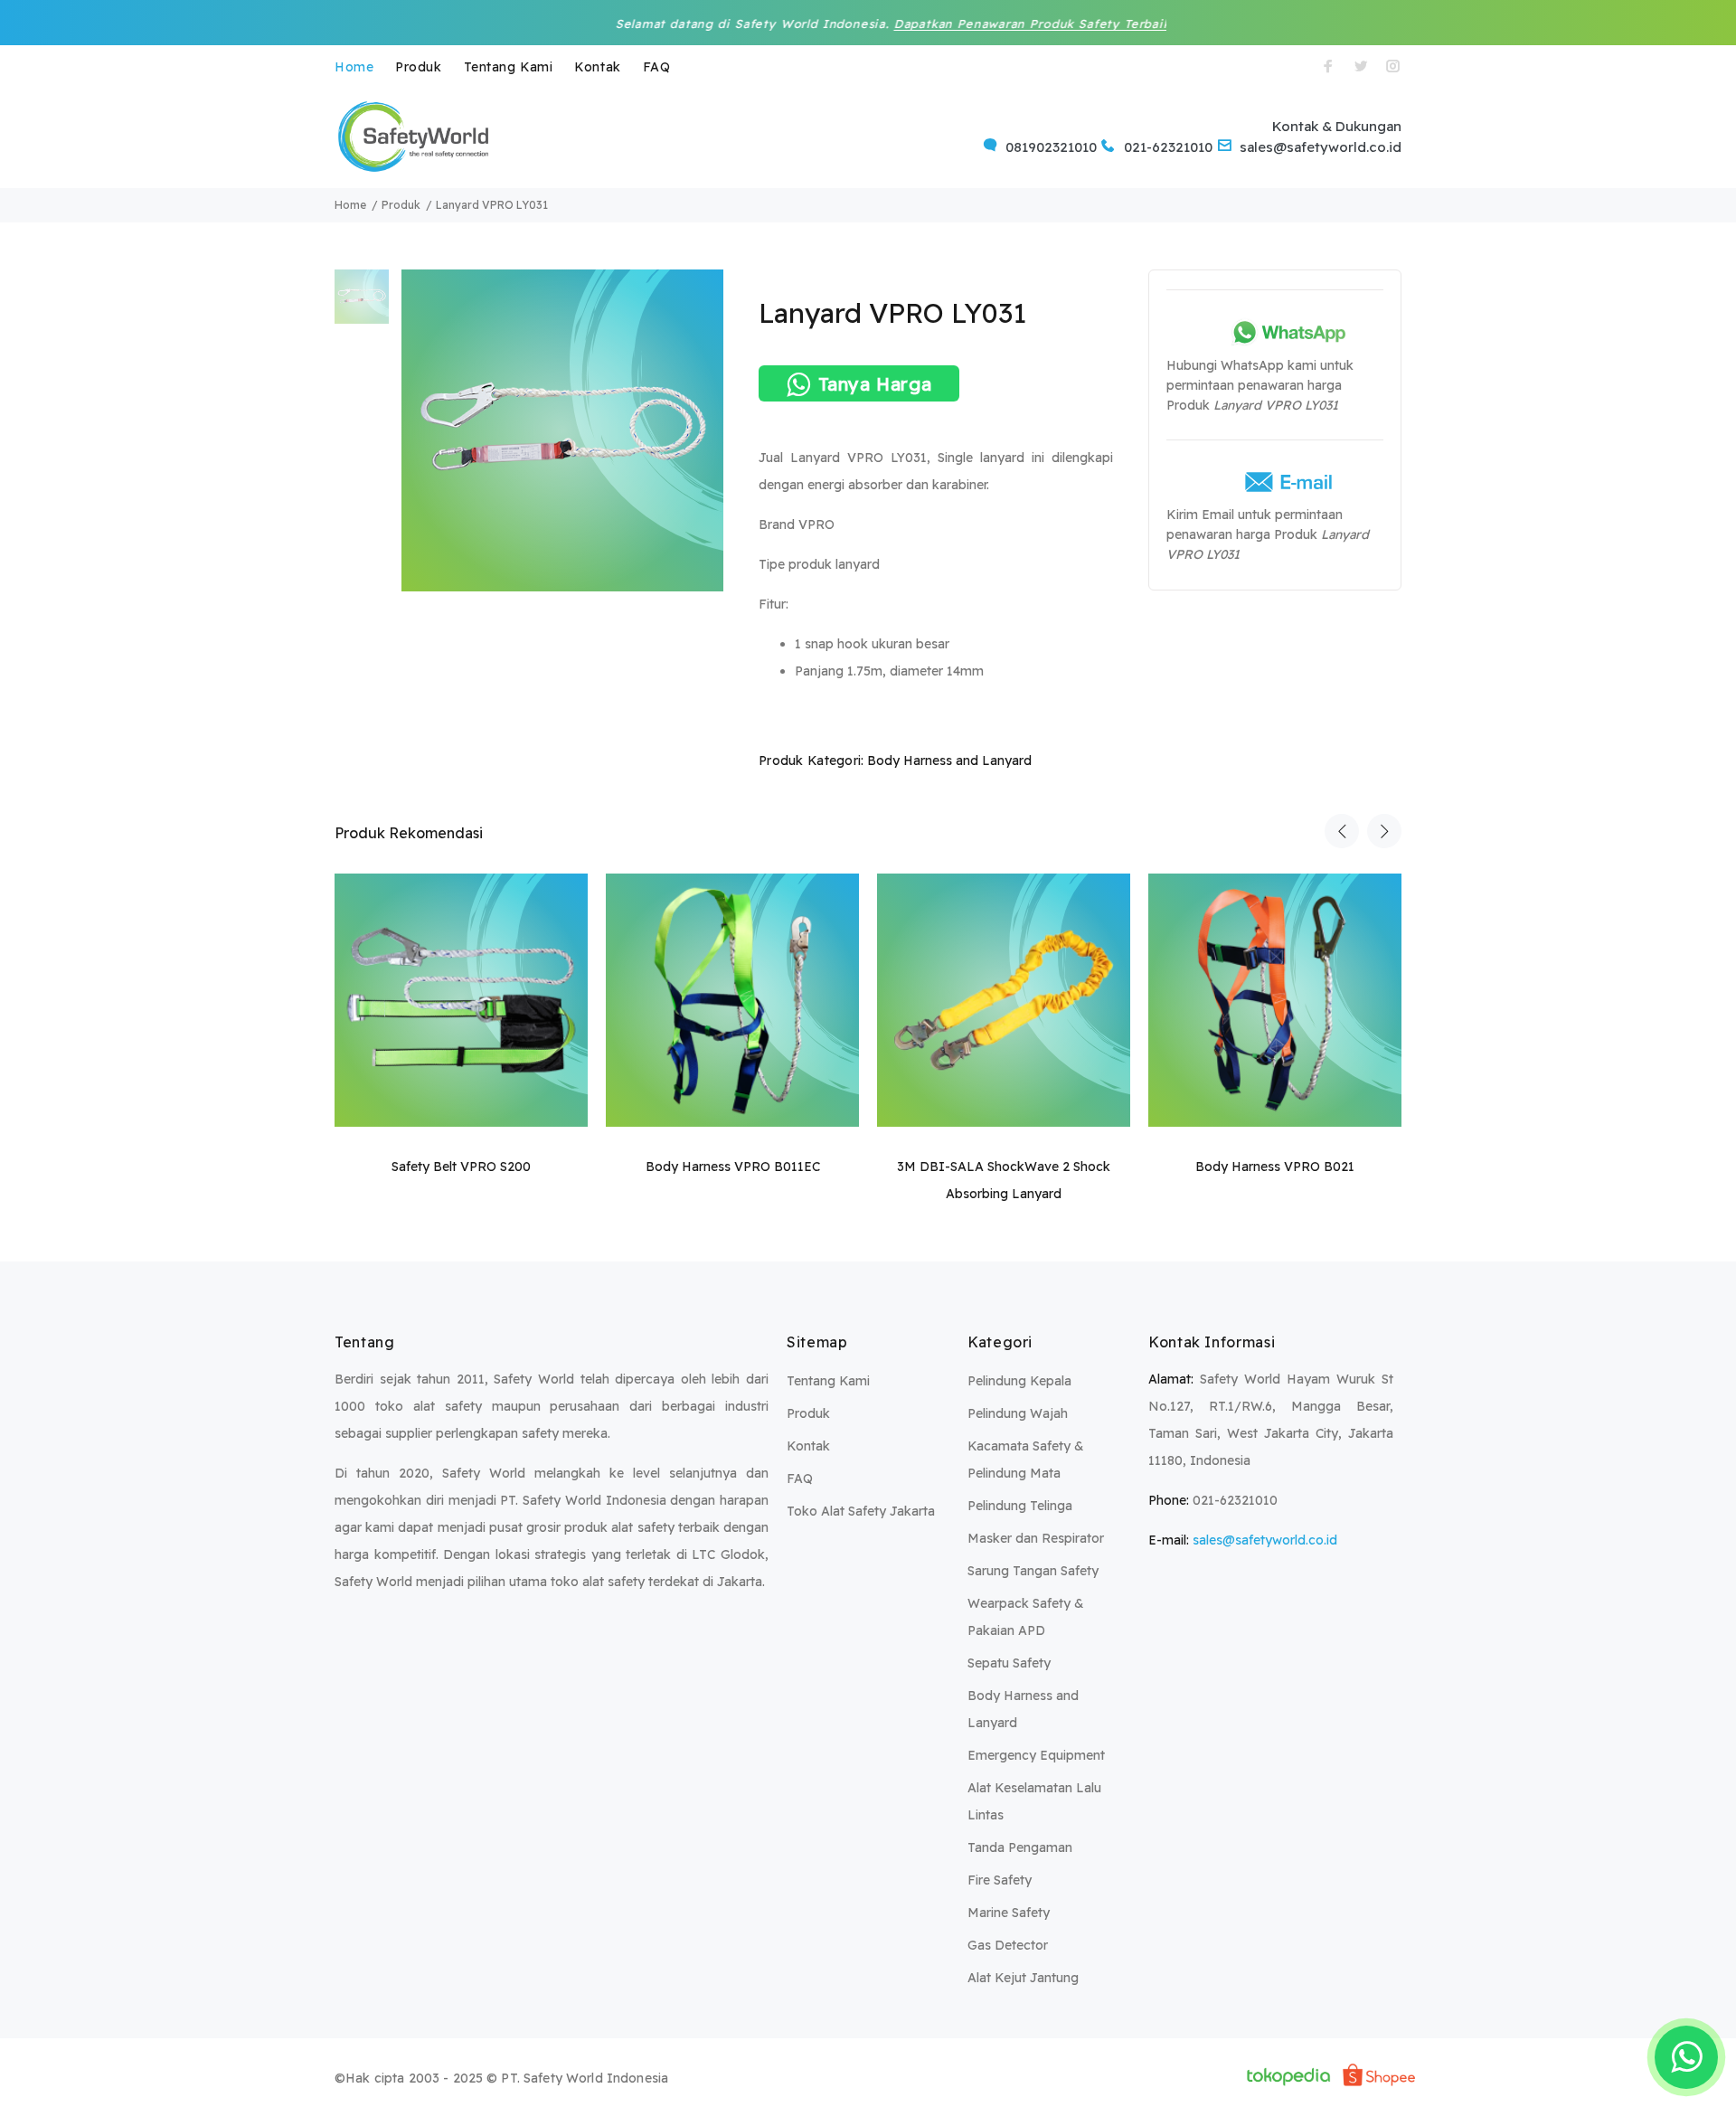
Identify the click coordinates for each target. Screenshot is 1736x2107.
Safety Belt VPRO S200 (461, 1167)
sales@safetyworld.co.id (1265, 1540)
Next (1384, 831)
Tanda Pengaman (1020, 1847)
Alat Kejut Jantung (1023, 1978)
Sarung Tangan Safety (1033, 1571)
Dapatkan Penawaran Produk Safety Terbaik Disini (963, 24)
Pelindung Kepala (1019, 1381)
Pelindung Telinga (1020, 1506)
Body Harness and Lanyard (949, 761)
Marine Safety (1009, 1913)
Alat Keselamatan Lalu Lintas (1034, 1801)
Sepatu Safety (1009, 1663)
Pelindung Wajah (1018, 1413)
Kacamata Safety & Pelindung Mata (1026, 1460)
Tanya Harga (875, 384)
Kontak (597, 67)
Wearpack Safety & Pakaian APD (1026, 1617)
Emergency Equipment (1036, 1755)
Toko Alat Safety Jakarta (861, 1511)
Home (354, 67)
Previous (1342, 831)
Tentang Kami (509, 67)
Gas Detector (1008, 1945)
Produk (418, 67)
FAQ (657, 67)
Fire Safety (1000, 1880)
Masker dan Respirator (1036, 1538)
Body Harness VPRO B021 (1275, 1167)
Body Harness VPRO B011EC (733, 1167)
